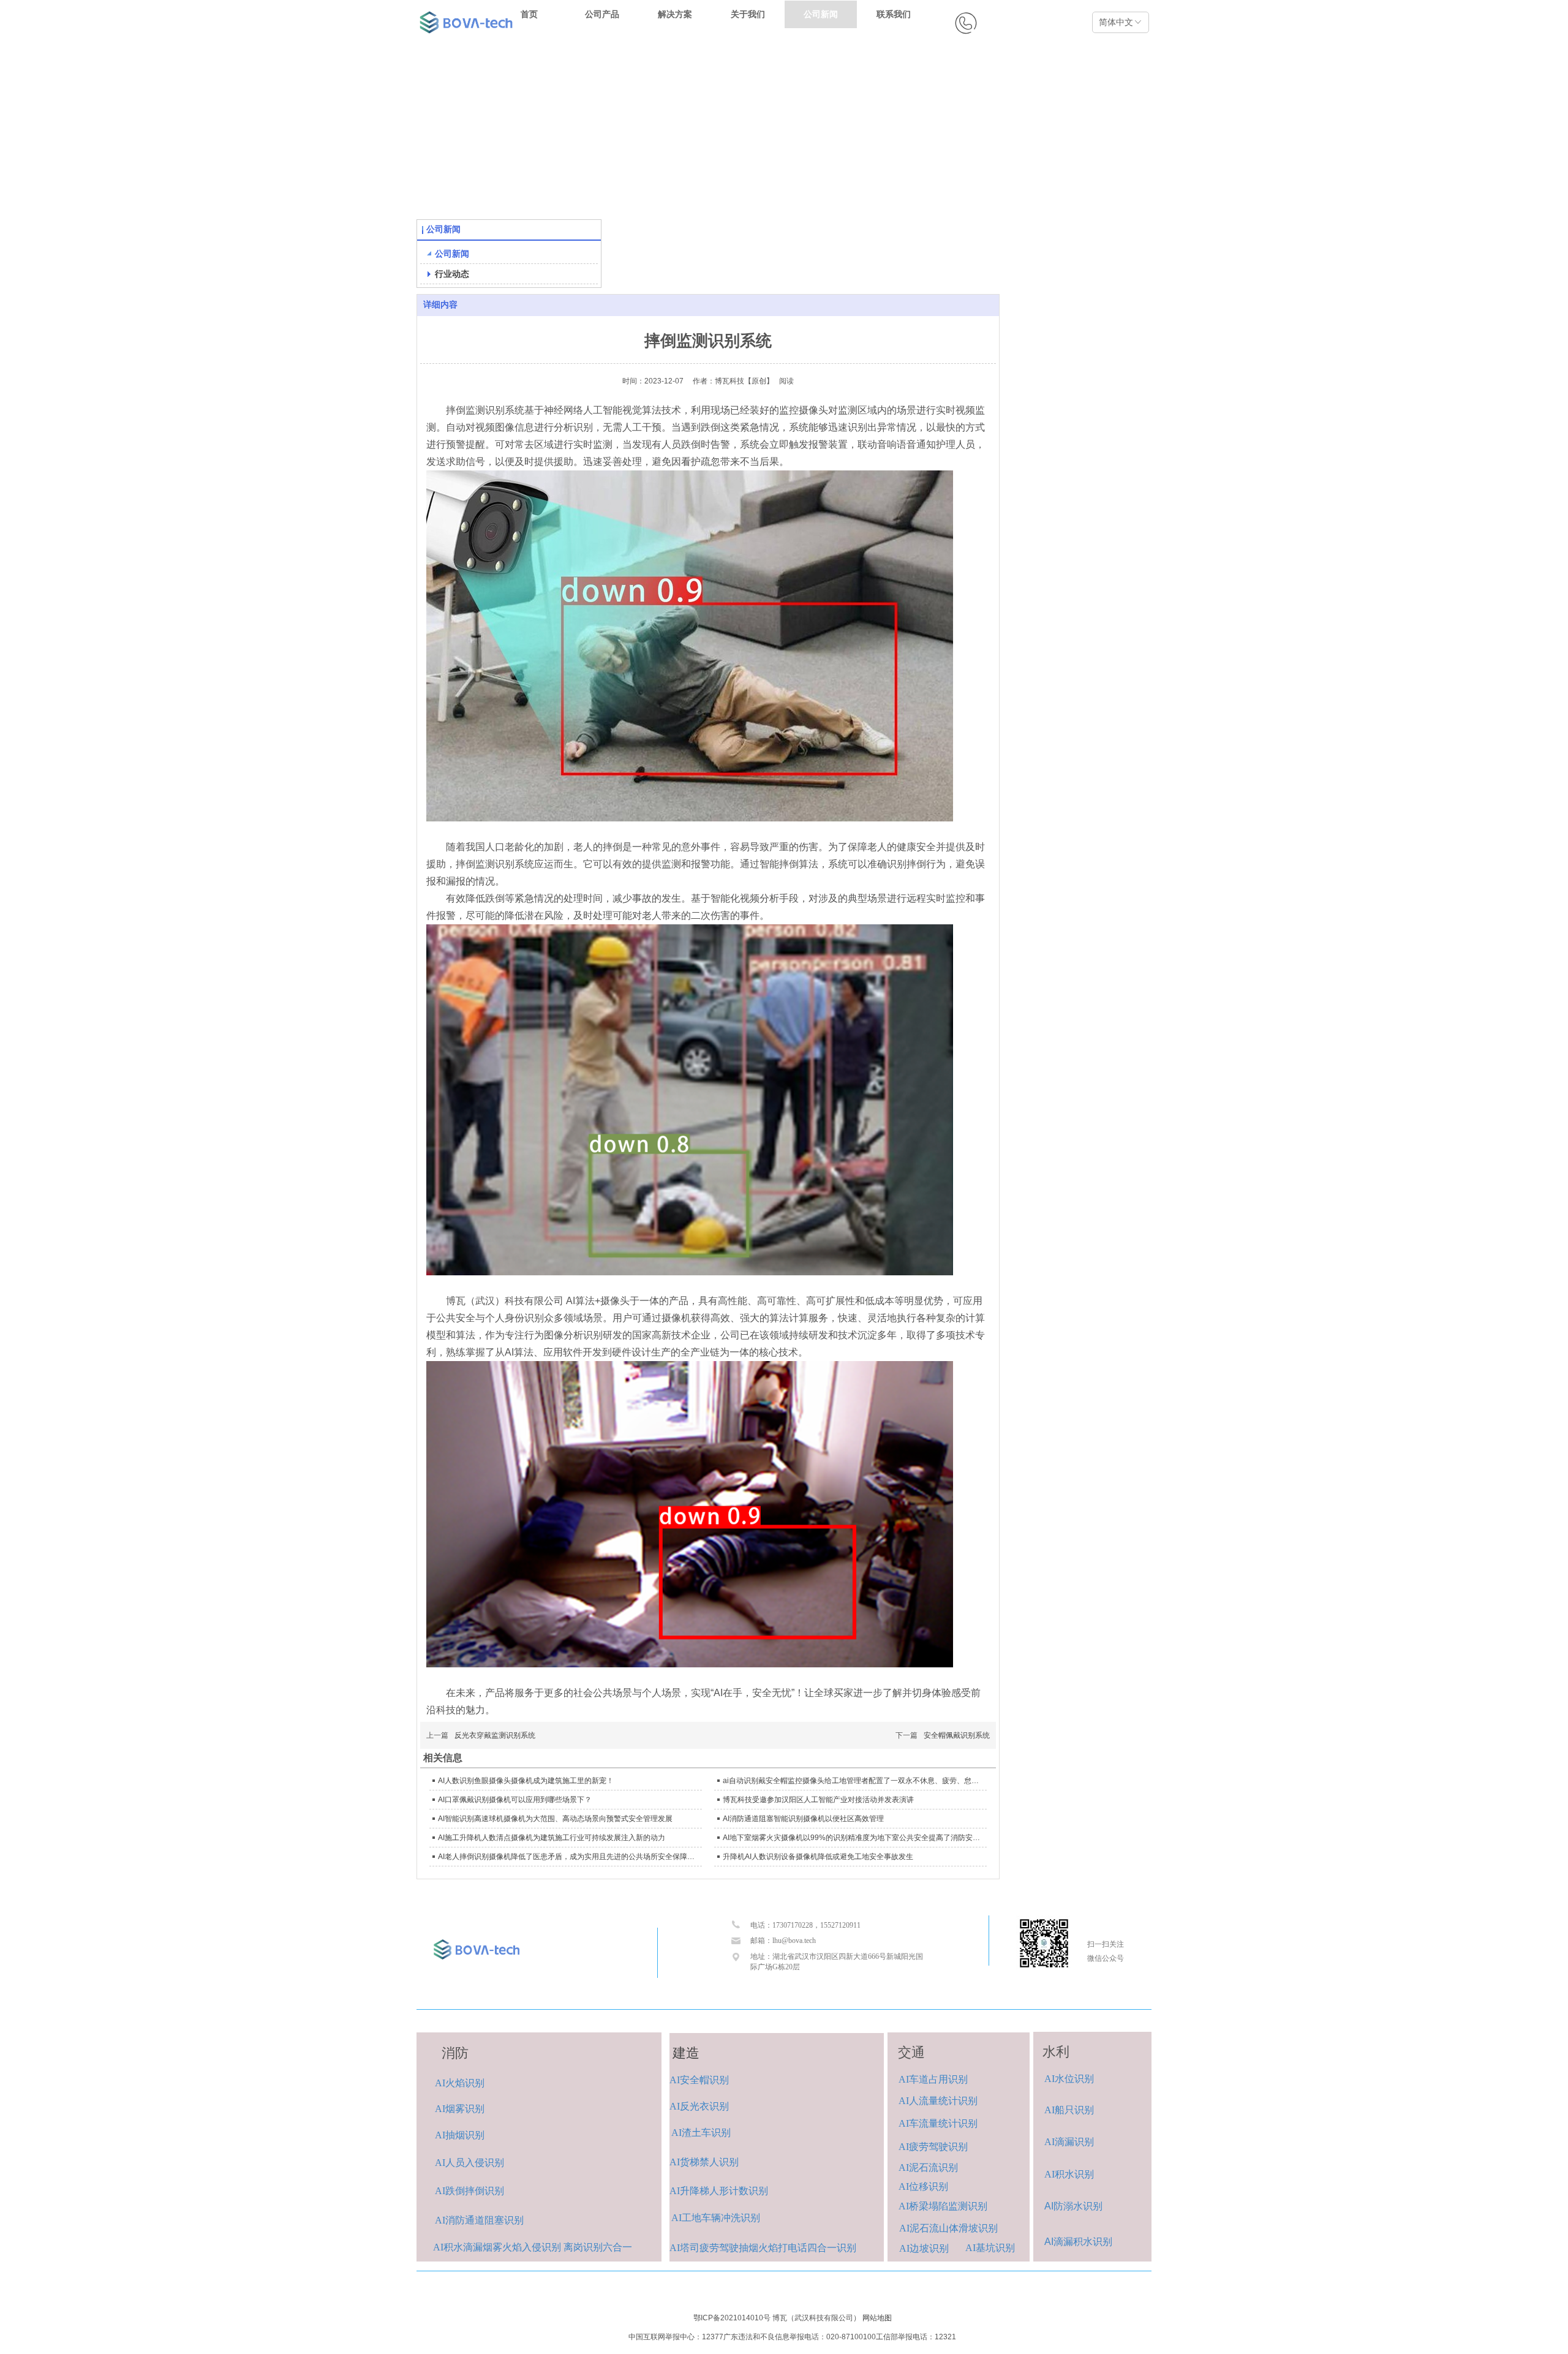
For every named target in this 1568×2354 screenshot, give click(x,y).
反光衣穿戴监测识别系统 (495, 1735)
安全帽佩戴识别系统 (957, 1735)
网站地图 (877, 2318)
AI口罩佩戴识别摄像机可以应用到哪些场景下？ (515, 1800)
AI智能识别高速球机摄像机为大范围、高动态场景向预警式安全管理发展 (555, 1819)
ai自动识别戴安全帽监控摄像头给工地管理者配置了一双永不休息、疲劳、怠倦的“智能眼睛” (853, 1781)
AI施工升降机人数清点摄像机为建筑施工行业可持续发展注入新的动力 (552, 1838)
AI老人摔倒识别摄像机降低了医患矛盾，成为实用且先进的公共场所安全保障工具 (568, 1857)
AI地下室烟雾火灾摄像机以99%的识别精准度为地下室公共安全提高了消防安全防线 (853, 1838)
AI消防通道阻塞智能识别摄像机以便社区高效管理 (803, 1819)
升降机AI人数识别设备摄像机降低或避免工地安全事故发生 (818, 1857)
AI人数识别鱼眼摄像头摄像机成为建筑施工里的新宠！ (526, 1781)
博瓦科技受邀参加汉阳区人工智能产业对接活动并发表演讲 (818, 1800)
